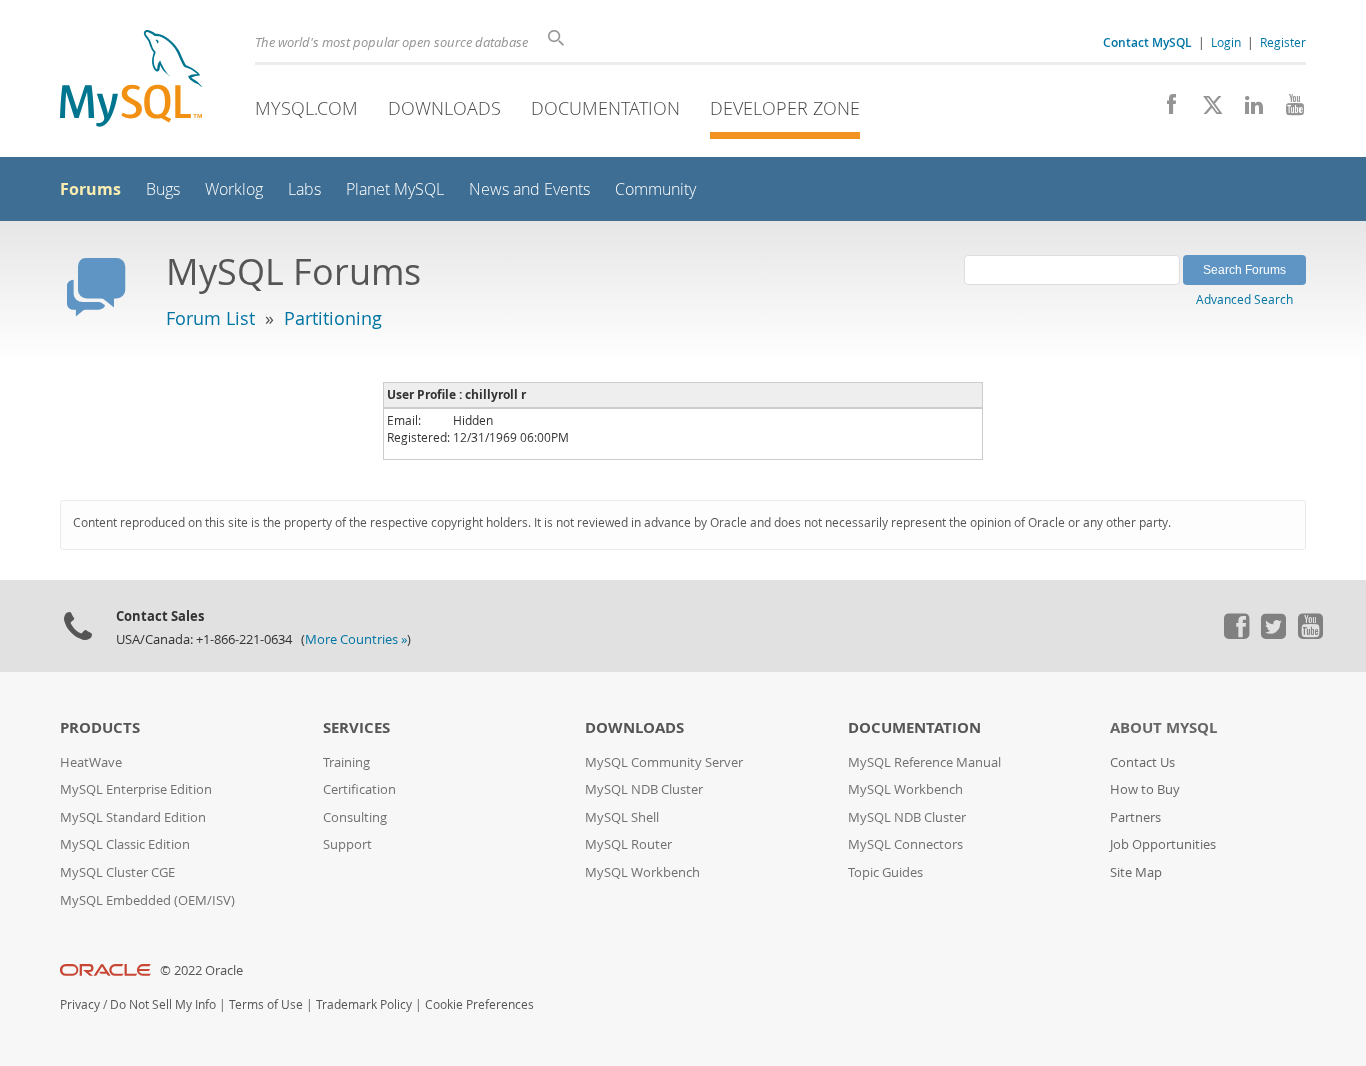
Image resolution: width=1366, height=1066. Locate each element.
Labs (304, 189)
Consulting (355, 817)
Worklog (234, 189)
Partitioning (333, 318)
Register (1283, 42)
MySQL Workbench (642, 872)
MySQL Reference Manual (924, 762)
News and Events (529, 189)
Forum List (210, 318)
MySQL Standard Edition (133, 817)
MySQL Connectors (905, 844)
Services (356, 727)
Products (100, 727)
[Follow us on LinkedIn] (1246, 110)
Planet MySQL (395, 189)
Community (655, 189)
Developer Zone (785, 108)
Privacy (80, 1004)
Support (347, 844)
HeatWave (91, 762)
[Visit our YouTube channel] (1287, 110)
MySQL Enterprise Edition (136, 789)
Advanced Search (1244, 299)
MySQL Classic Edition (125, 844)
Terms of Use (266, 1004)
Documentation (605, 108)
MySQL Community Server (664, 762)
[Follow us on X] (1205, 110)
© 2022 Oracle (201, 970)
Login (1226, 42)
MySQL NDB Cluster (644, 789)
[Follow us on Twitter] (1273, 634)
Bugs (163, 189)
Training (346, 762)
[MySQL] (131, 80)
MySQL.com (306, 108)
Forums (90, 189)
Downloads (444, 108)
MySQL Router (628, 844)
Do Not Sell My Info (163, 1004)
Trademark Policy (364, 1004)
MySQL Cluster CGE (117, 872)
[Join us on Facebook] (1164, 110)
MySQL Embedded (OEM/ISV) (147, 900)
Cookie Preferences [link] (479, 1004)
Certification (359, 789)
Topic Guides (885, 872)
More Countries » (356, 639)
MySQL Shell (622, 817)
